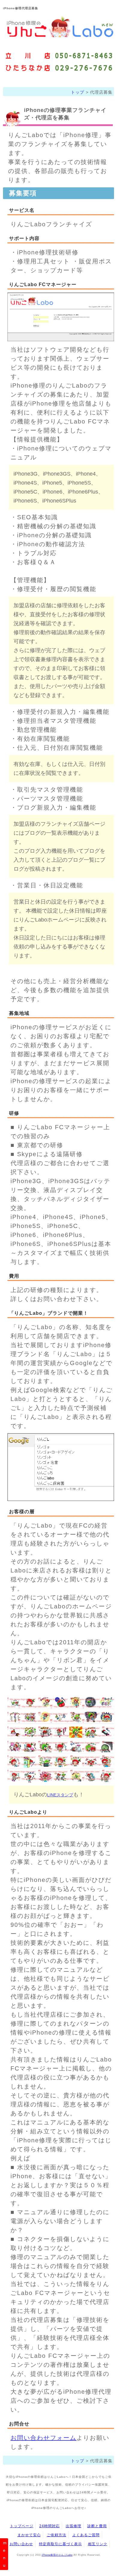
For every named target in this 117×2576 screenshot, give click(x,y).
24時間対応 (49, 2526)
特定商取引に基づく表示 (60, 2544)
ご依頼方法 (57, 2535)
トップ (78, 92)
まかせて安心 (29, 2535)
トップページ (22, 2526)
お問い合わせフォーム (43, 2438)
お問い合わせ (21, 2544)
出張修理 (73, 2526)
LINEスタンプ (60, 1795)
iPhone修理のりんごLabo (57, 2555)
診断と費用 (97, 2526)
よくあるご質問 (86, 2535)
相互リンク (98, 2544)
